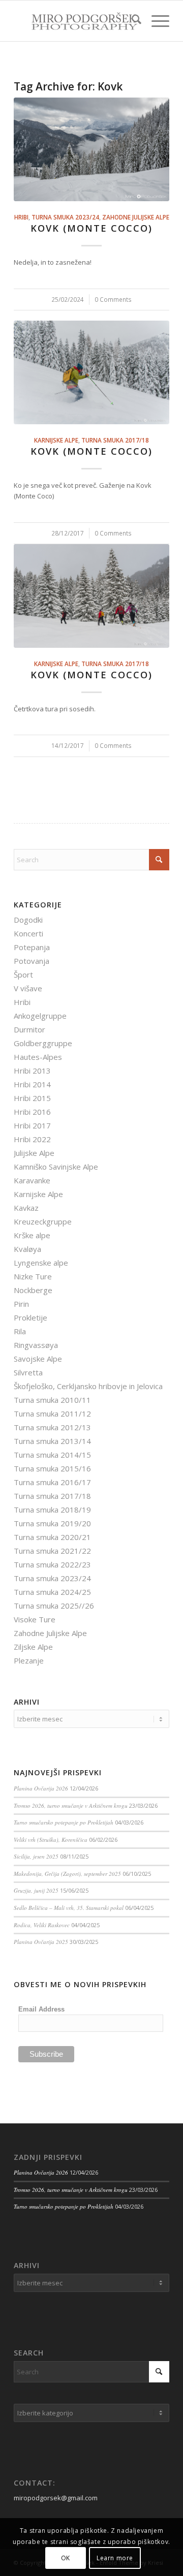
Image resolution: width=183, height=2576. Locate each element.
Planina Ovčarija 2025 (41, 1942)
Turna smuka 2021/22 (52, 1551)
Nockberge (33, 1290)
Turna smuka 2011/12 (52, 1413)
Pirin (21, 1304)
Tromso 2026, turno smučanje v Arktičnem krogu (71, 1805)
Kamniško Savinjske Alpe (56, 1167)
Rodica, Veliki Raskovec (42, 1925)
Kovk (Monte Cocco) (91, 228)
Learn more (115, 2558)
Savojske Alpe (38, 1359)
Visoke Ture (35, 1619)
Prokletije (30, 1317)
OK (66, 2558)
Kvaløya (27, 1249)
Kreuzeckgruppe (43, 1221)
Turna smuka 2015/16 (52, 1468)
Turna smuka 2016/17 (52, 1482)
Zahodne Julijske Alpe (136, 217)
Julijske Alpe (34, 1153)
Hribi (21, 217)
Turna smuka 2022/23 (52, 1564)
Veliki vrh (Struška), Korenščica (51, 1840)
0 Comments (113, 299)
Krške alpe (32, 1235)
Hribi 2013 (32, 1071)
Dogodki (28, 920)
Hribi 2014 (32, 1084)
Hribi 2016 (32, 1112)
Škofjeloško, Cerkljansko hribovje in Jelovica (88, 1386)
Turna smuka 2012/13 (52, 1427)
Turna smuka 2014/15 (52, 1455)
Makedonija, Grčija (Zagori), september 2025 (67, 1874)
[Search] (131, 21)
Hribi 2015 (32, 1098)
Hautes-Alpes (38, 1057)
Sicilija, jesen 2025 (36, 1856)
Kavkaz (26, 1208)
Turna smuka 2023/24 (65, 217)
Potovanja (32, 961)
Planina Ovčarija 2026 (41, 1788)
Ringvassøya (36, 1345)
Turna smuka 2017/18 (115, 440)
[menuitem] (131, 21)
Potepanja (32, 947)
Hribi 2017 (32, 1125)
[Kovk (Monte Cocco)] (91, 149)
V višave (28, 988)
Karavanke (32, 1180)
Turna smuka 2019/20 (52, 1523)
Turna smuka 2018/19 (52, 1510)
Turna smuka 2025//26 (54, 1606)
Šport (23, 975)
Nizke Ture (33, 1276)
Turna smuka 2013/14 (52, 1441)
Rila (20, 1331)
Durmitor (29, 1029)
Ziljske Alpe (33, 1647)
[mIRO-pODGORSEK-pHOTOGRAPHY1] (76, 21)
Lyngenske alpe (41, 1263)
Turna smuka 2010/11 (52, 1400)
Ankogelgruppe (40, 1016)
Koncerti (28, 933)
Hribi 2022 (32, 1139)
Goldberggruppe (43, 1043)
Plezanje (29, 1660)
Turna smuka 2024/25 (52, 1592)
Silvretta (28, 1372)
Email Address (41, 2009)
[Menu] (155, 21)
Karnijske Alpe (56, 440)
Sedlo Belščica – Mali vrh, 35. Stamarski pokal (69, 1908)
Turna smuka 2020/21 (52, 1537)
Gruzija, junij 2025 (36, 1890)
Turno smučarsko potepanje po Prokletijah (64, 1822)
